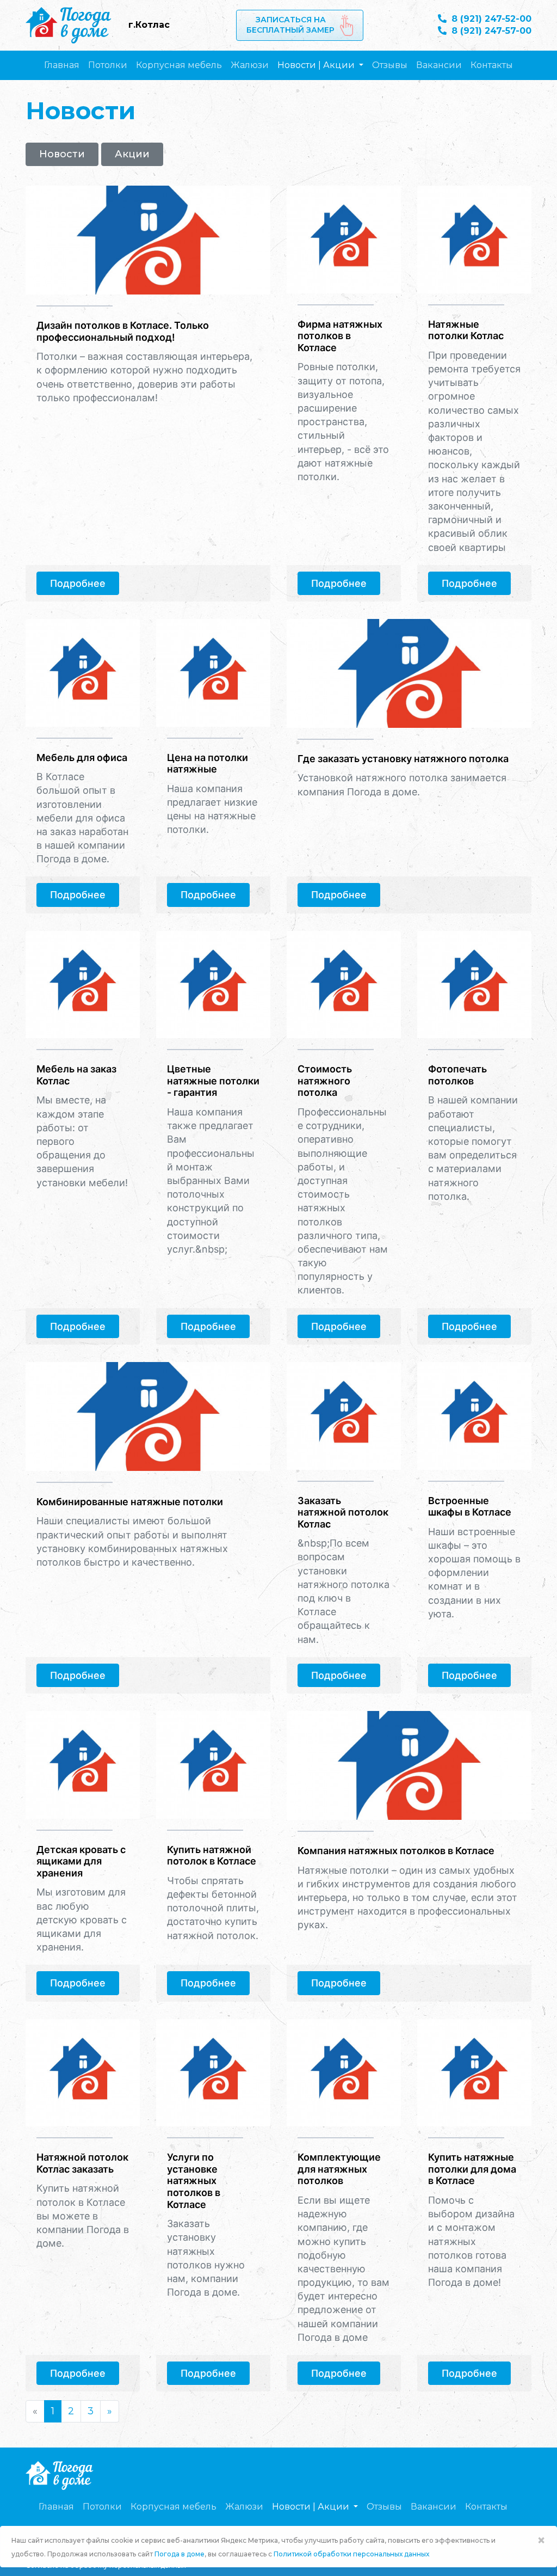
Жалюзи (250, 65)
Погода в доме (180, 2554)
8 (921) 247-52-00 (490, 19)
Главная (62, 65)
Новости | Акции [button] (317, 65)
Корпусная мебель (179, 65)
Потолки (108, 65)
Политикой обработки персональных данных (351, 2554)
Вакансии (439, 65)
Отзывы (390, 65)
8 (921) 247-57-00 (490, 31)
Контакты (492, 65)
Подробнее (78, 583)
